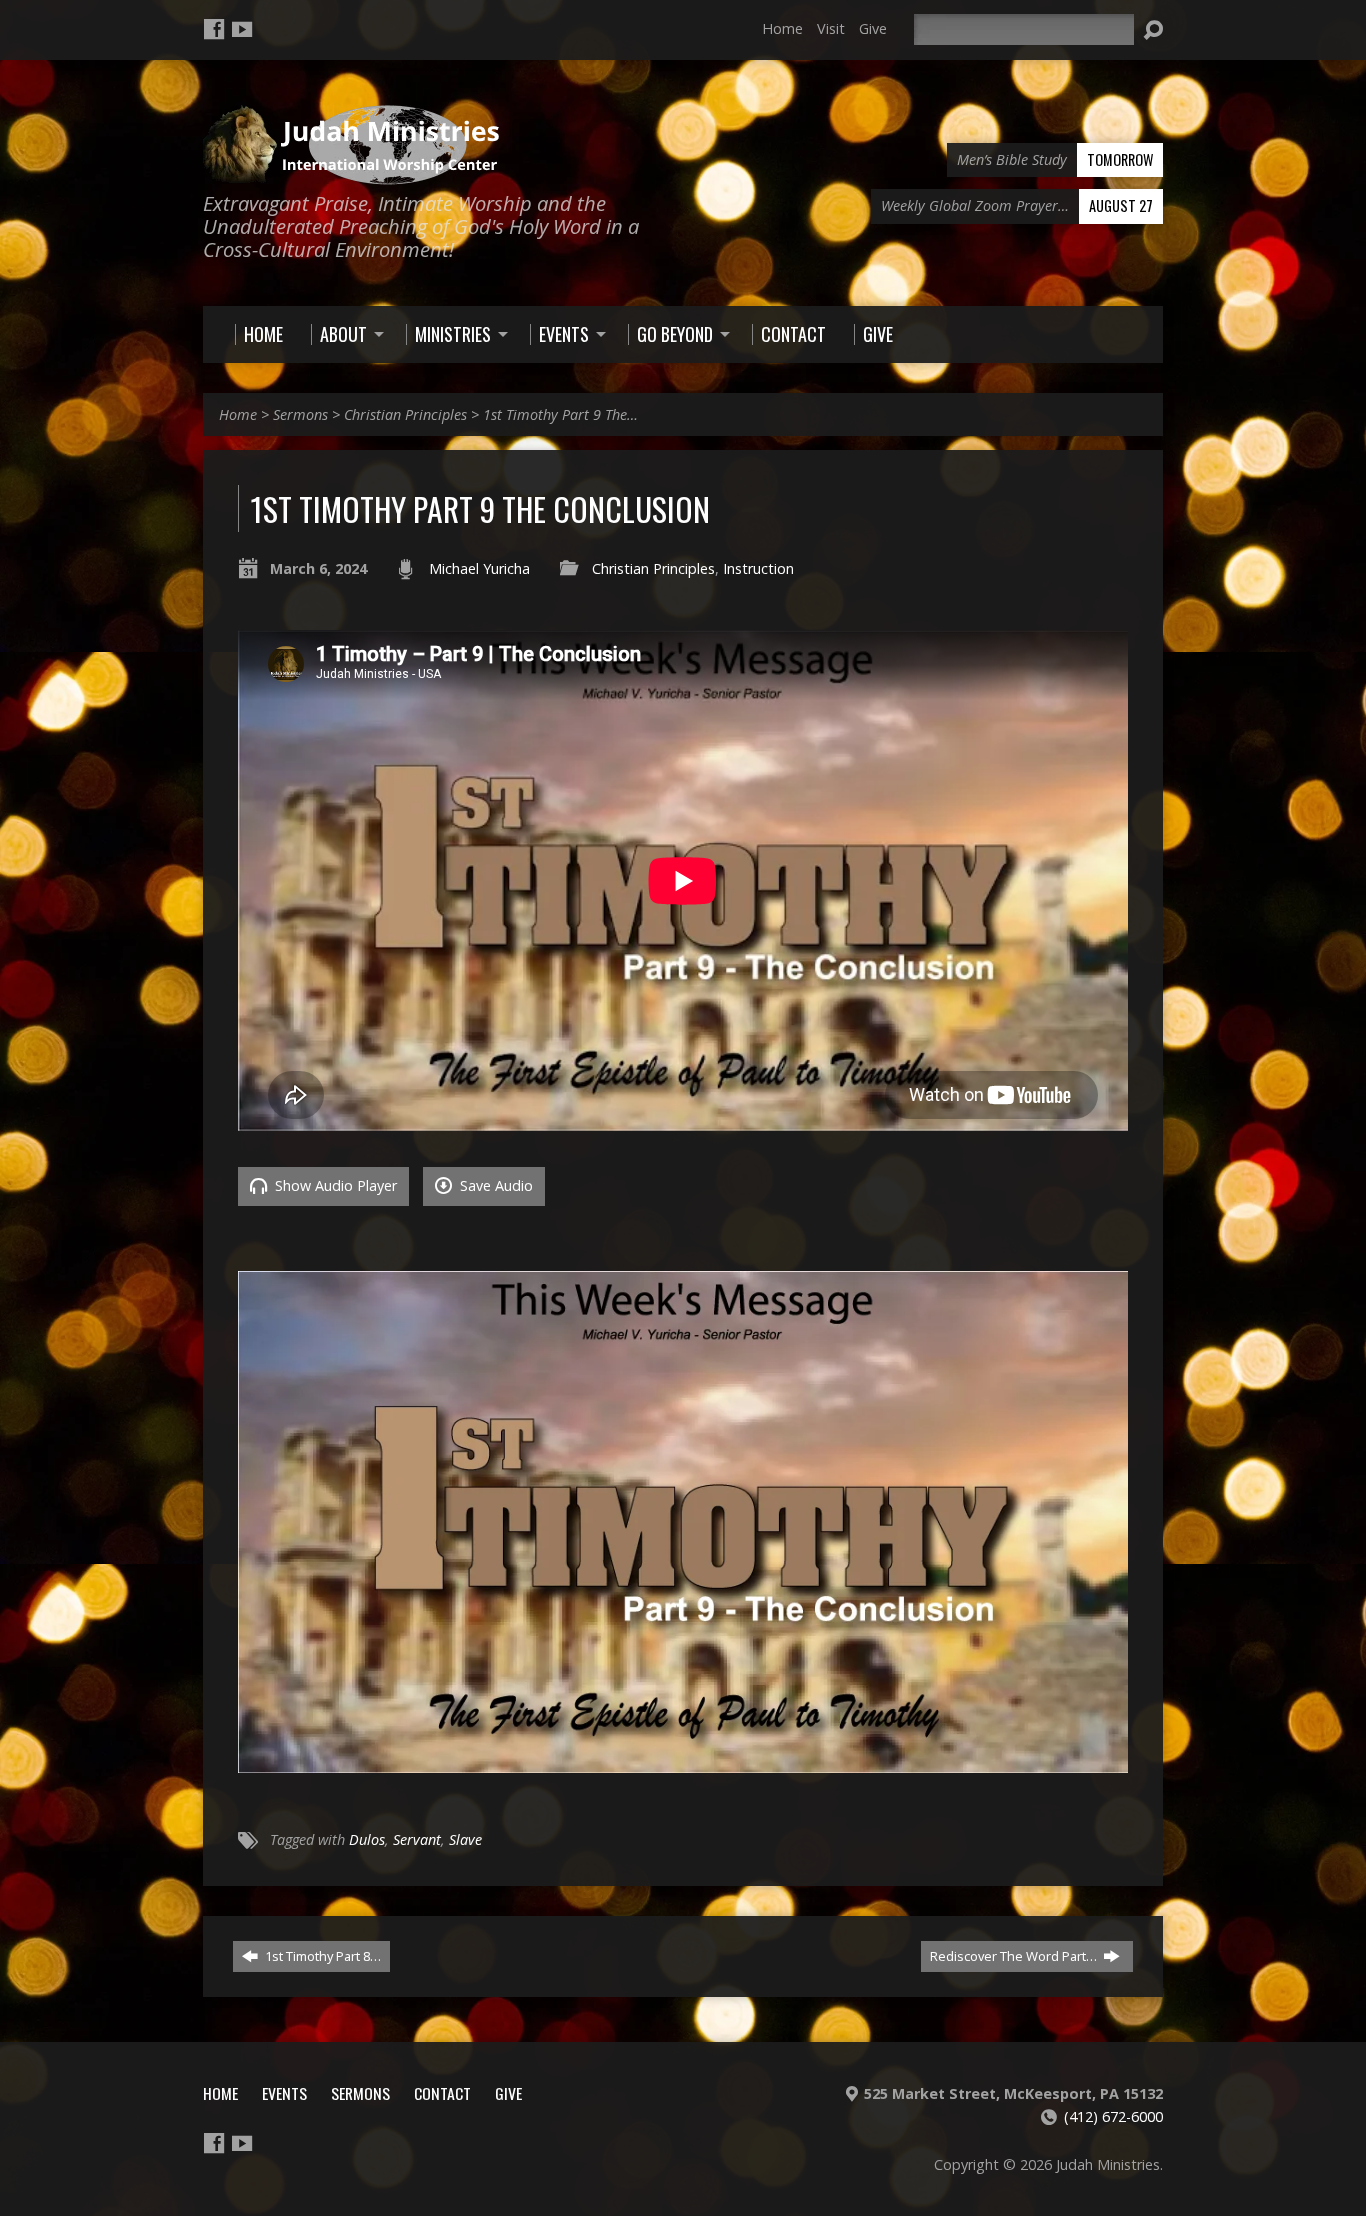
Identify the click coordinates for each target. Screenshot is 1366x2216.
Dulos (367, 1839)
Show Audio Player (334, 1185)
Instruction (758, 568)
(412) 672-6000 (1113, 2116)
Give (873, 28)
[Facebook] (214, 29)
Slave (465, 1839)
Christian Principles (405, 414)
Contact (442, 2093)
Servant (417, 1839)
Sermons (300, 414)
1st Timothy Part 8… (321, 1956)
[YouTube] (242, 29)
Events (284, 2093)
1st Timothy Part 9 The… (560, 414)
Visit (831, 28)
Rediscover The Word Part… (1015, 1956)
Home (782, 28)
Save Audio (494, 1185)
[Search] (1153, 30)
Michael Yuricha (479, 568)
